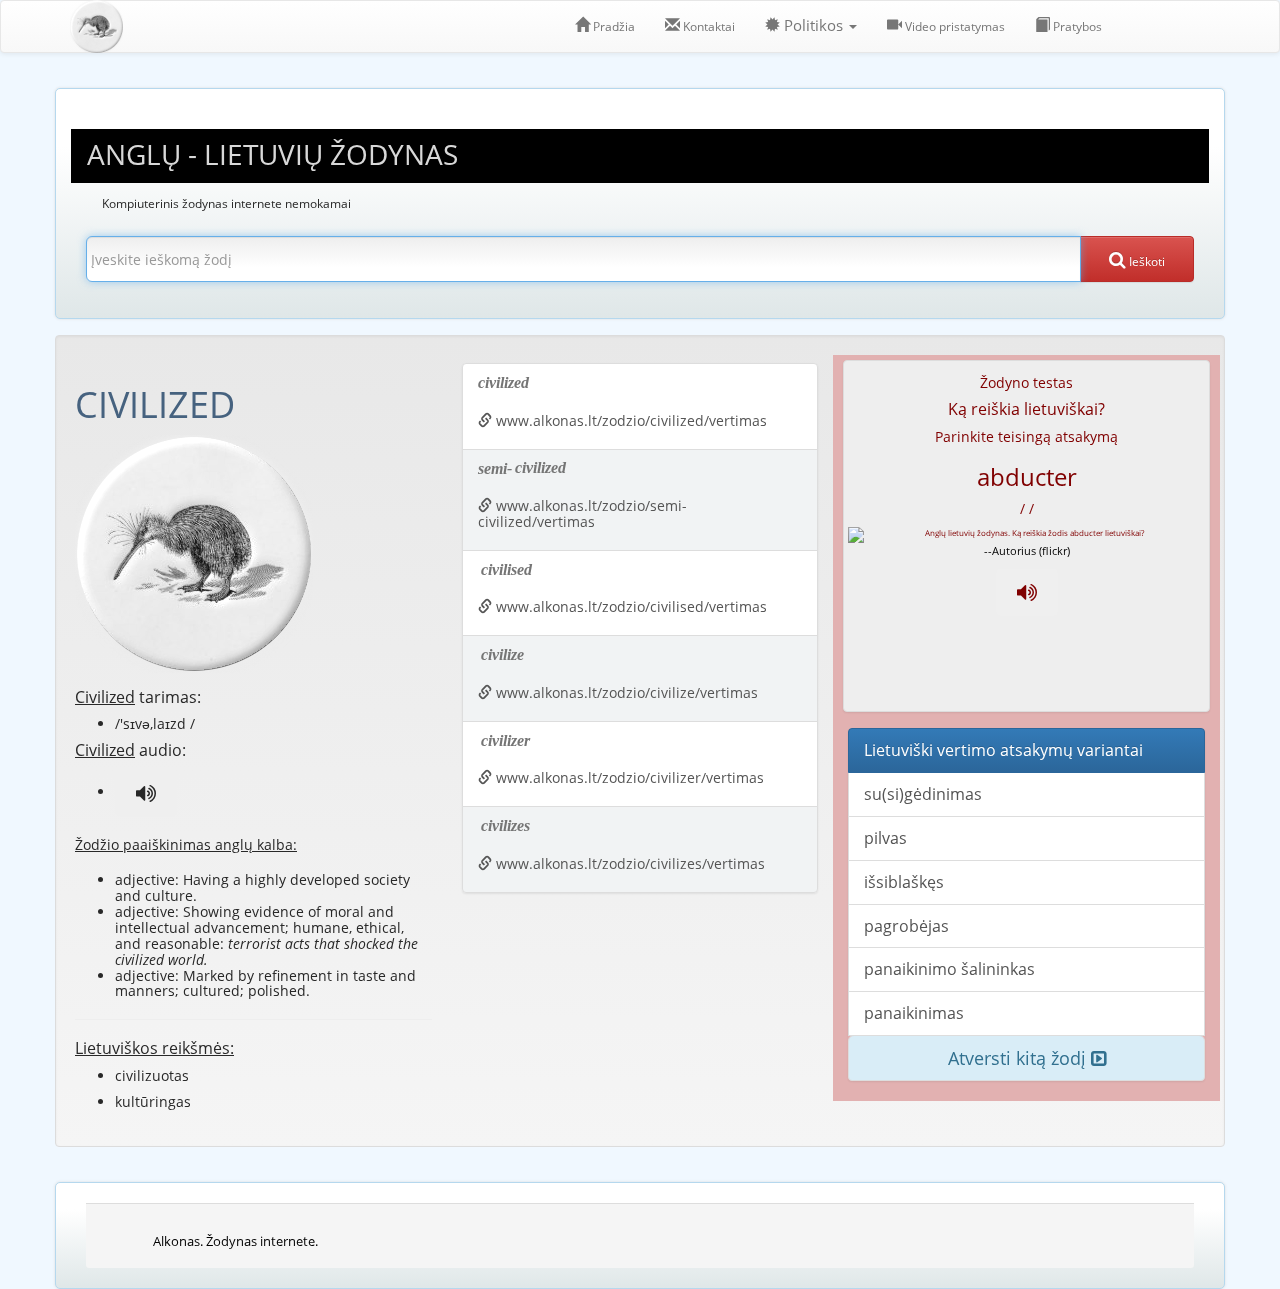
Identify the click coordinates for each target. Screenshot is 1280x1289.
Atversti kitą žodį (1019, 1058)
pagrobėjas (906, 926)
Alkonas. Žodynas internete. (235, 1241)
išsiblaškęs (904, 882)
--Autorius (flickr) (1027, 550)
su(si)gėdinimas (923, 794)
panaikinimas (914, 1013)
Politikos (813, 25)
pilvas (885, 838)
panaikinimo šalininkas (949, 969)
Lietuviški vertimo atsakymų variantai (1003, 750)
